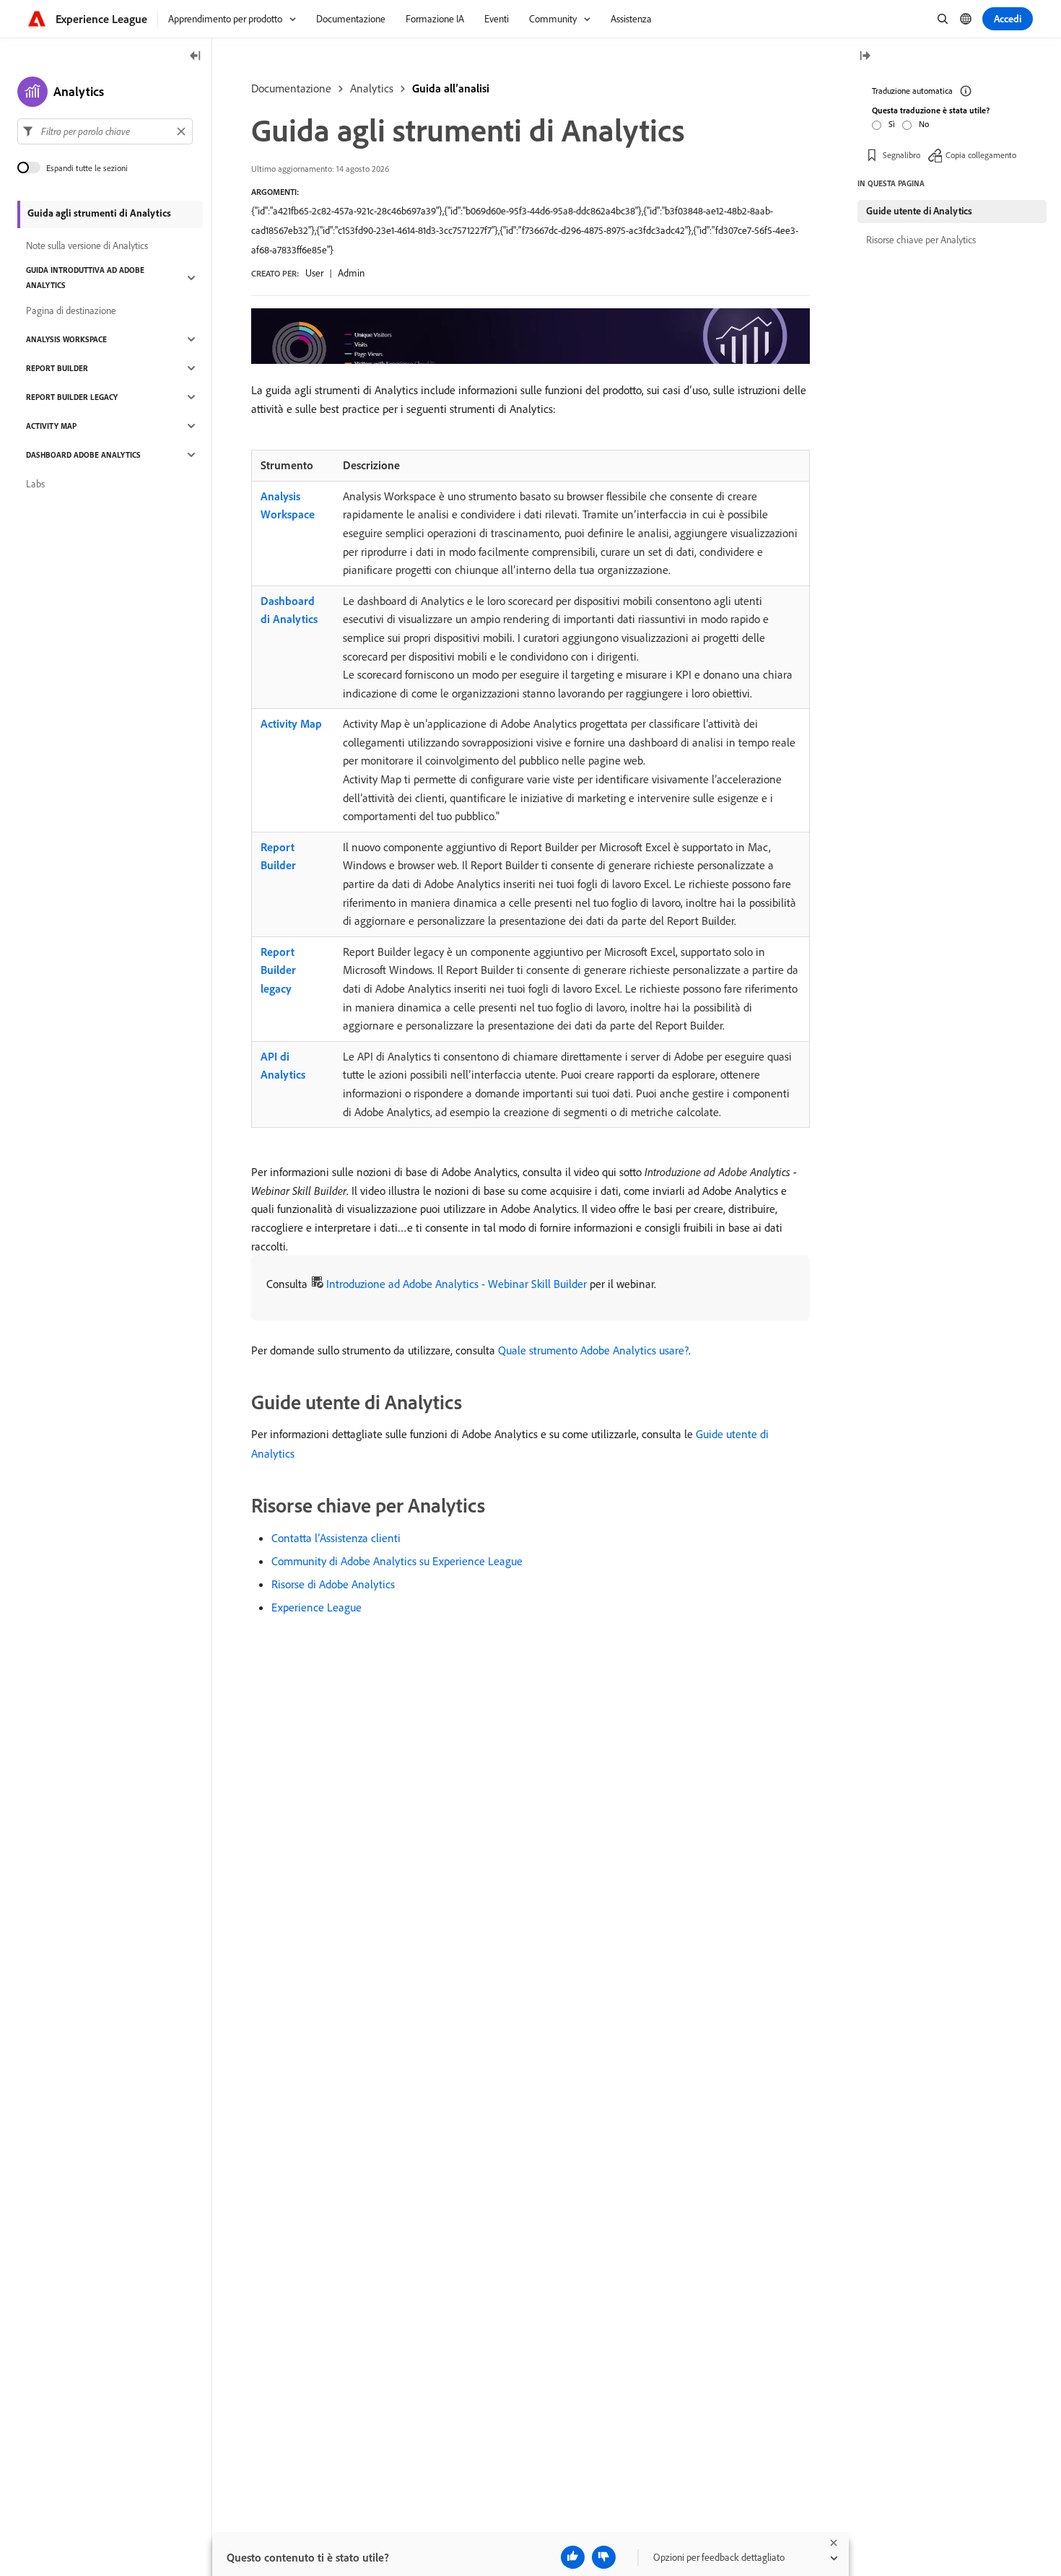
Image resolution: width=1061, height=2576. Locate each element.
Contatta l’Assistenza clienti (336, 1538)
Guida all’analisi (451, 88)
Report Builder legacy (278, 970)
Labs (35, 484)
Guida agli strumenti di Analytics (99, 213)
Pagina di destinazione (71, 310)
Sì (892, 124)
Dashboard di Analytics (289, 610)
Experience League (316, 1607)
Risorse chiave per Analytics (921, 240)
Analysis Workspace (288, 505)
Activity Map (291, 723)
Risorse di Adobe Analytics (333, 1584)
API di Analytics (283, 1066)
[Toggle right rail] (865, 57)
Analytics (372, 88)
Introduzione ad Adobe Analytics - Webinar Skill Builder (457, 1284)
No (924, 124)
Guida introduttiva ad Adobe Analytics (85, 278)
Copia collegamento (981, 155)
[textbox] (105, 131)
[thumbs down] (604, 2557)
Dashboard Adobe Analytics (83, 455)
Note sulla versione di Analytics (87, 245)
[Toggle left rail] (196, 57)
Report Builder (278, 856)
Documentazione (291, 88)
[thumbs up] (573, 2557)
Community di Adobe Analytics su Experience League (397, 1561)
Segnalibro (901, 155)
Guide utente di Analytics (919, 211)
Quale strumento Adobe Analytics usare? (593, 1350)
